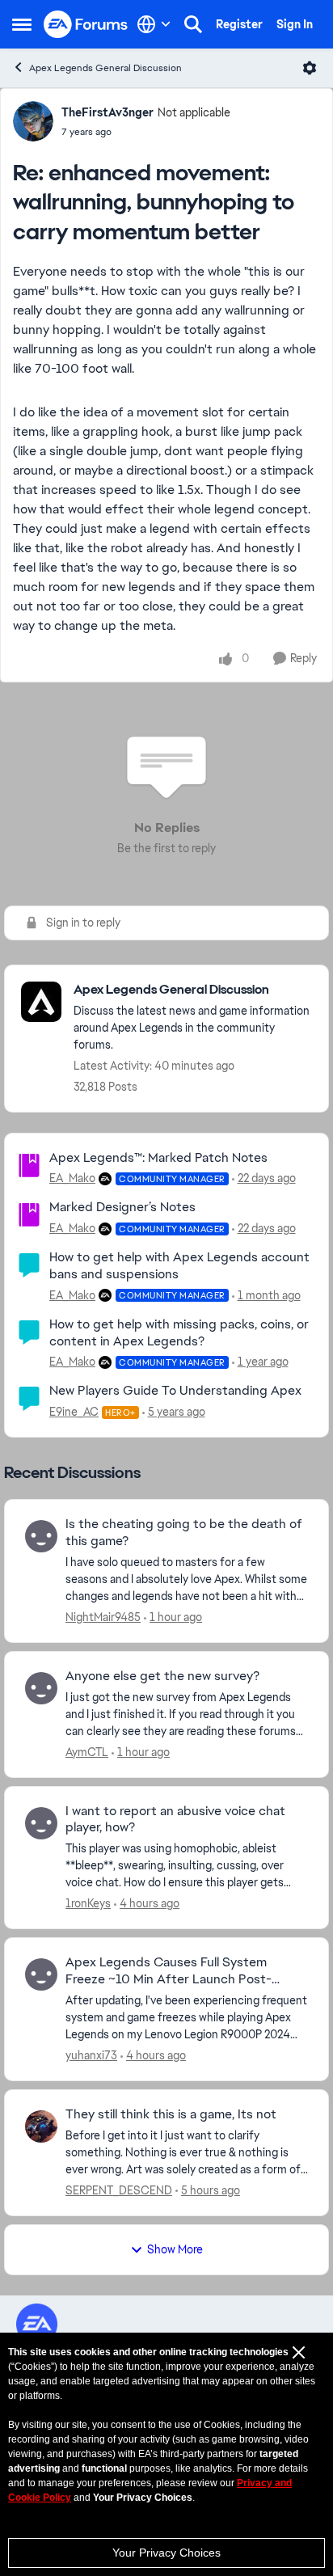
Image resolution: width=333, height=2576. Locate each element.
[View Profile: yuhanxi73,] (41, 1974)
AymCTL (87, 1752)
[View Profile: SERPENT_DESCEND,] (41, 2126)
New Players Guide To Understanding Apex (175, 1390)
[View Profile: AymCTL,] (41, 1688)
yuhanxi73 (91, 2055)
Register (239, 24)
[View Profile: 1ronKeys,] (41, 1823)
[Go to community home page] (86, 25)
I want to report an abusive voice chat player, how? (175, 1820)
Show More (175, 2249)
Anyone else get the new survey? (162, 1676)
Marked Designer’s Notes (122, 1207)
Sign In (295, 24)
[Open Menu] (310, 68)
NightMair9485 (103, 1617)
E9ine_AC (74, 1412)
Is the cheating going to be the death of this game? (184, 1533)
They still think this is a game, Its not (171, 2114)
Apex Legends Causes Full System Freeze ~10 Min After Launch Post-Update (169, 1971)
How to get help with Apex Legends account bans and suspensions (179, 1265)
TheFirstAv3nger (107, 112)
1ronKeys (88, 1903)
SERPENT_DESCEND (119, 2190)
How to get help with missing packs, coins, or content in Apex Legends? (179, 1332)
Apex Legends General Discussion (105, 68)
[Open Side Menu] (22, 24)
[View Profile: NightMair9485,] (41, 1536)
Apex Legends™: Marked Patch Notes (158, 1157)
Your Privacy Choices (166, 2553)
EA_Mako (72, 1178)
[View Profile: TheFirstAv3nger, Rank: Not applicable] (33, 121)
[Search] (193, 24)
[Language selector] (154, 24)
